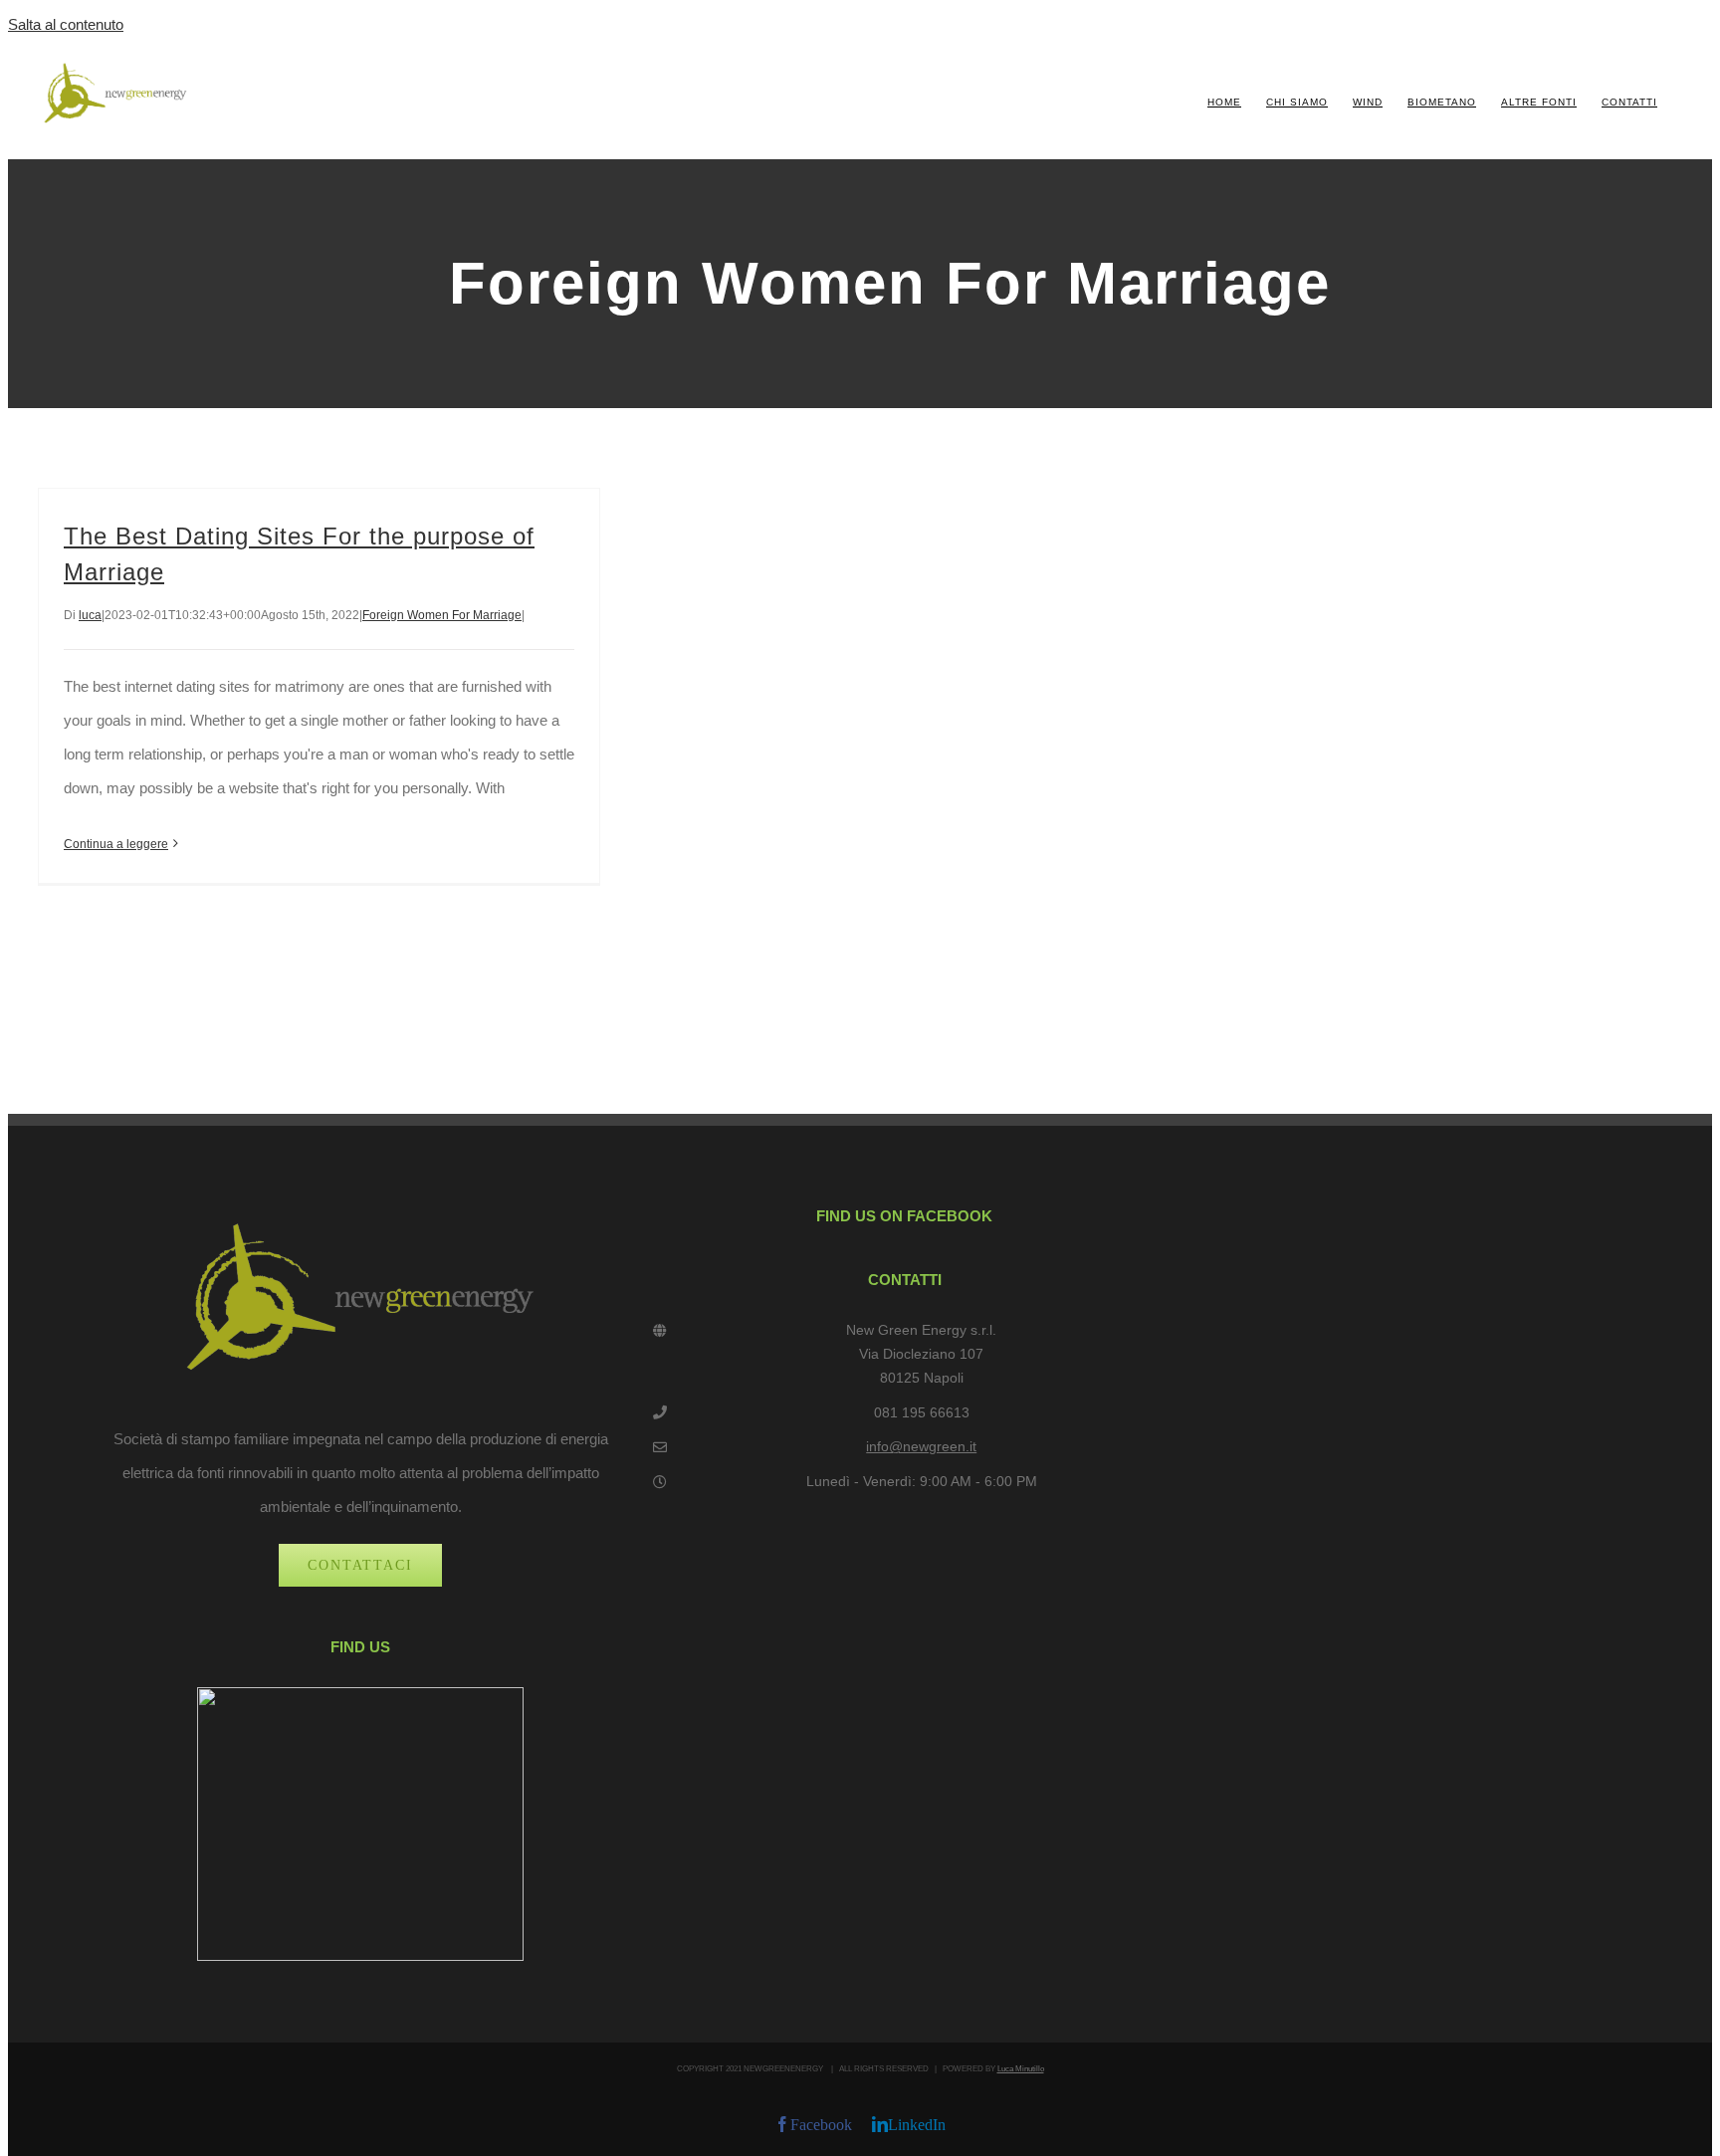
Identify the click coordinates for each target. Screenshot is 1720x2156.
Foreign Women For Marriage (442, 615)
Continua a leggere (116, 844)
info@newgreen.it (921, 1446)
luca (90, 615)
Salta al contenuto (66, 24)
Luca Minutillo (1021, 2069)
